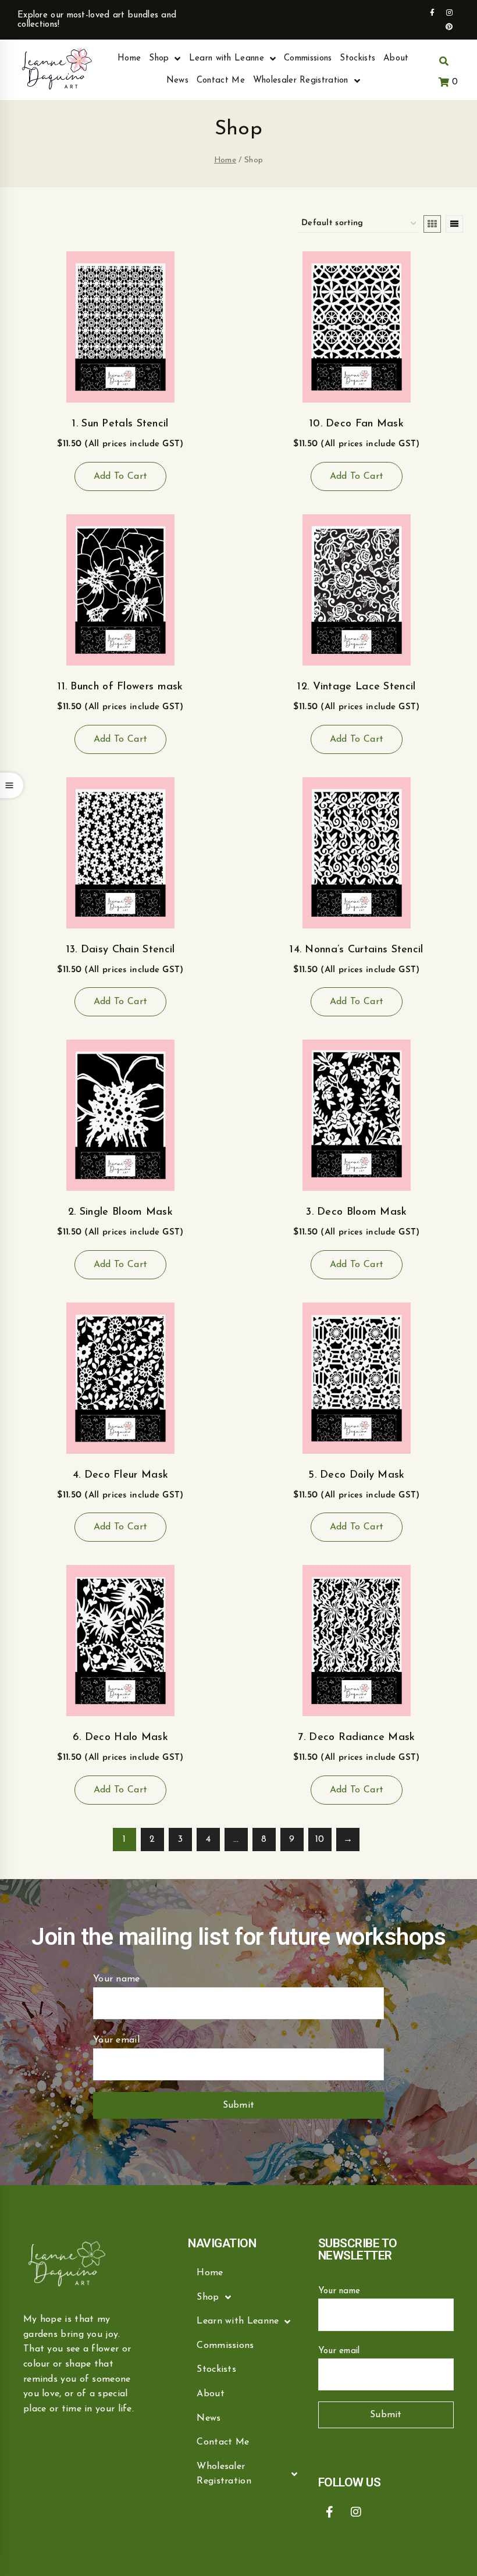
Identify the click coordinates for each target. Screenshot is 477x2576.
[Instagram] (450, 13)
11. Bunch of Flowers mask (120, 687)
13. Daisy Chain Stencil (121, 950)
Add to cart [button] (120, 476)
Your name (117, 1979)
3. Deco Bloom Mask (356, 1212)
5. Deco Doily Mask (356, 1475)
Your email (116, 2040)
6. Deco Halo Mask (120, 1738)
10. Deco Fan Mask (357, 424)
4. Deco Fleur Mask (120, 1475)
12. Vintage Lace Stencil (356, 687)
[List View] (454, 224)
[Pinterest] (450, 27)
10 (320, 1840)
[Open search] (444, 62)
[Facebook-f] (432, 13)
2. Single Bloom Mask (120, 1212)
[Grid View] (432, 224)
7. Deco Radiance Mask (356, 1738)
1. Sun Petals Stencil (120, 424)
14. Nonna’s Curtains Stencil (356, 950)
